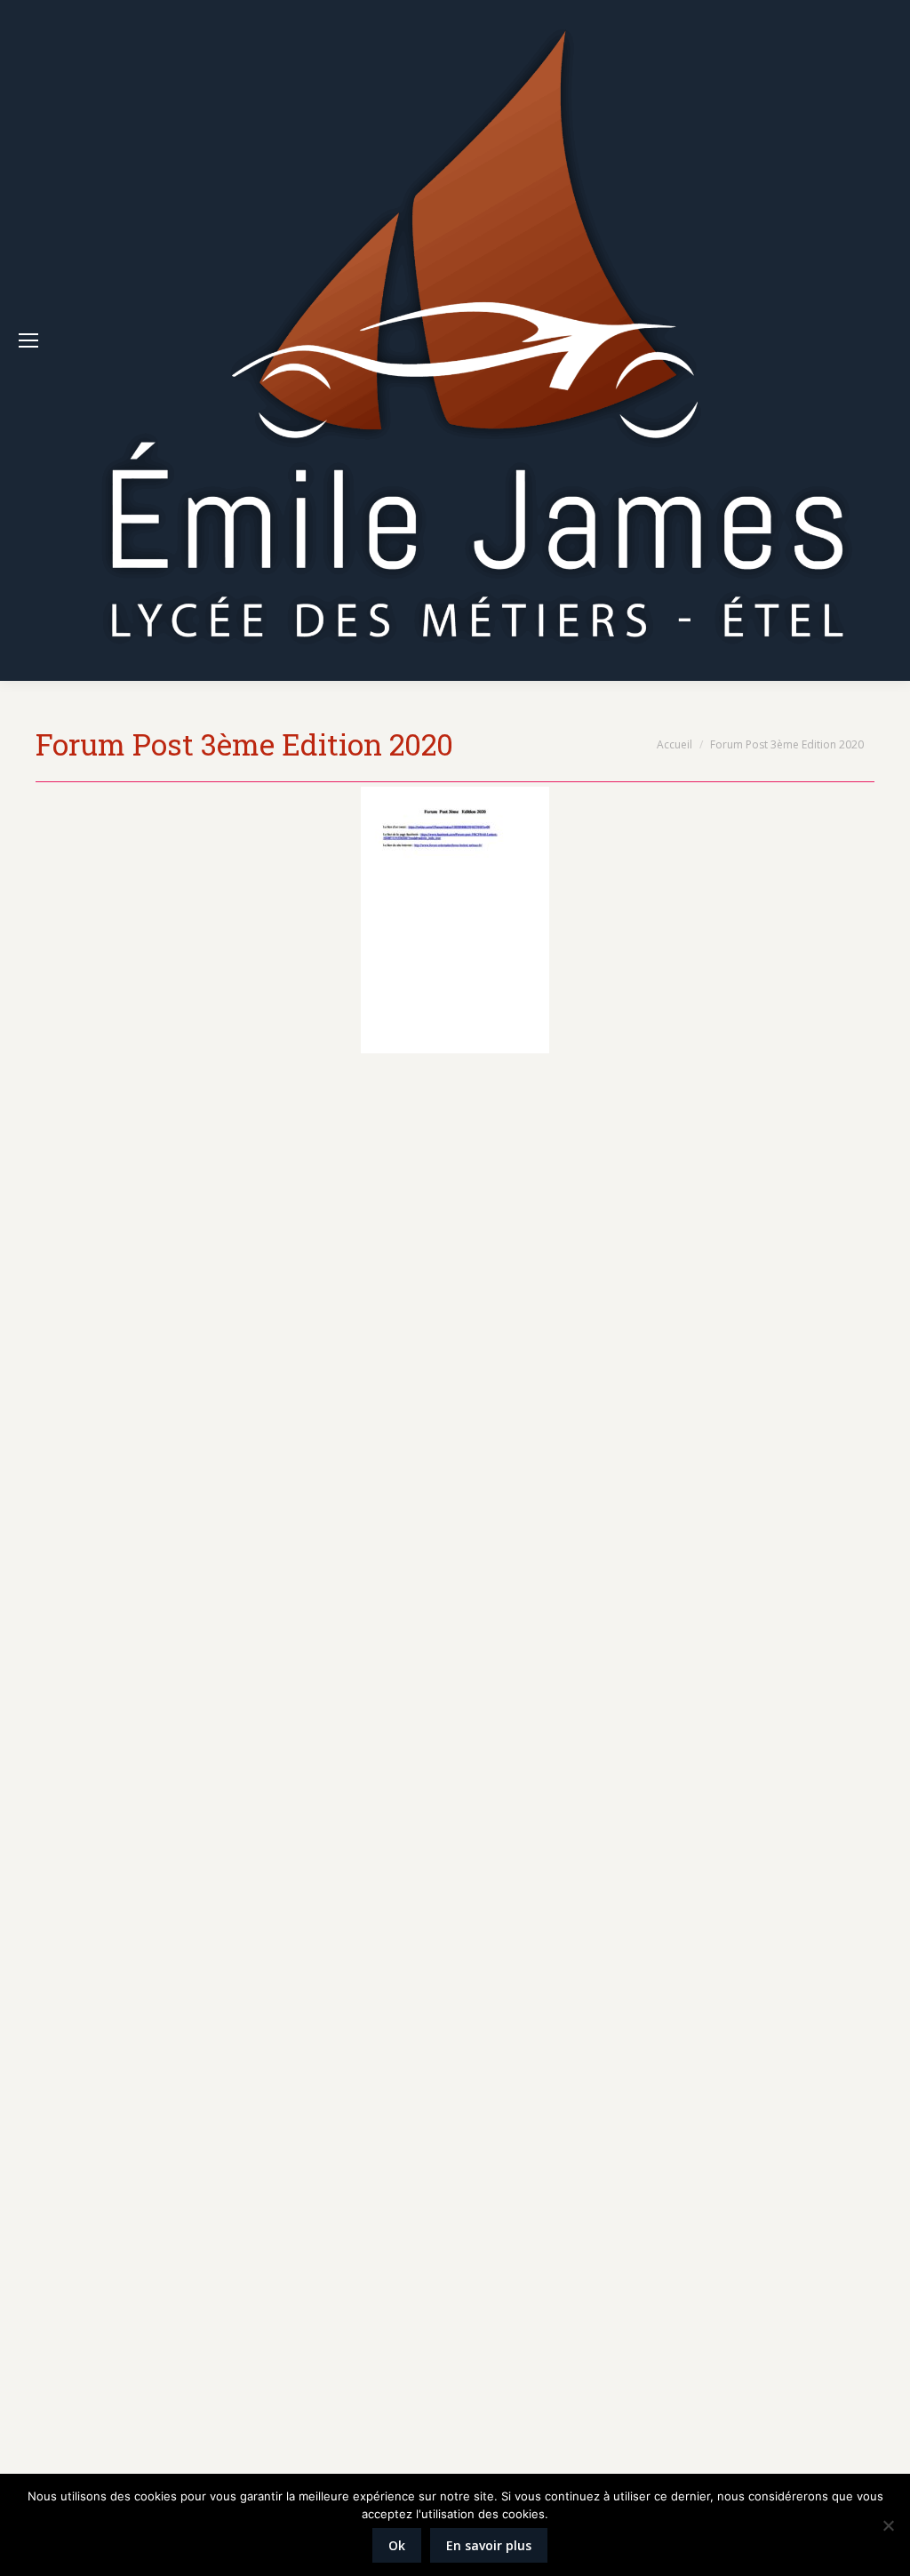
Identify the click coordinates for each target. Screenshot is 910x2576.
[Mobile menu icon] (28, 340)
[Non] (888, 2525)
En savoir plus (489, 2545)
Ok (397, 2545)
